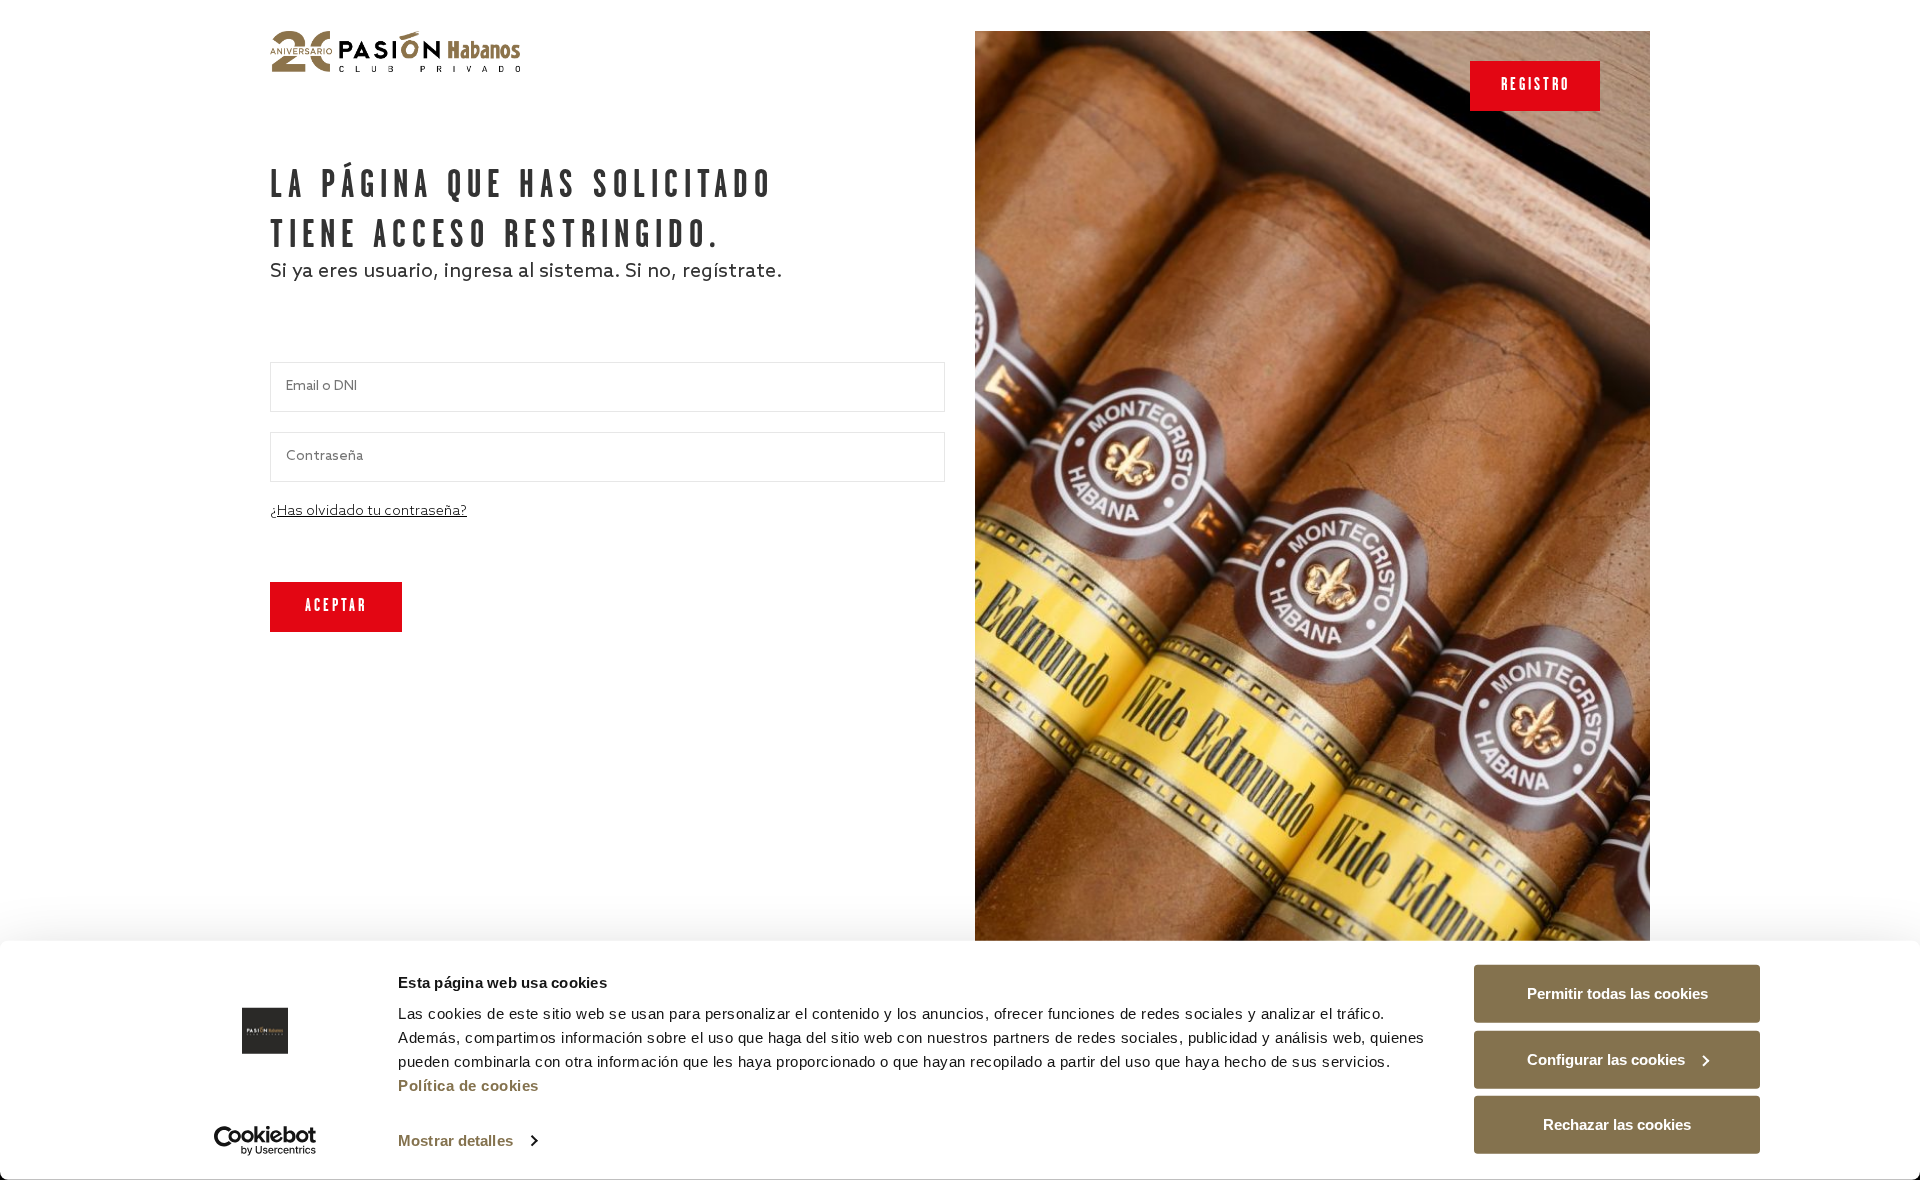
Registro (1535, 85)
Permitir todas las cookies (1617, 993)
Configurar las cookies (1606, 1058)
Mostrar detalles (455, 1140)
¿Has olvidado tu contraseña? (368, 511)
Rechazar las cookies (1617, 1124)
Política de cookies (468, 1085)
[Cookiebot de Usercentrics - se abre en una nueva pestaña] (265, 1141)
